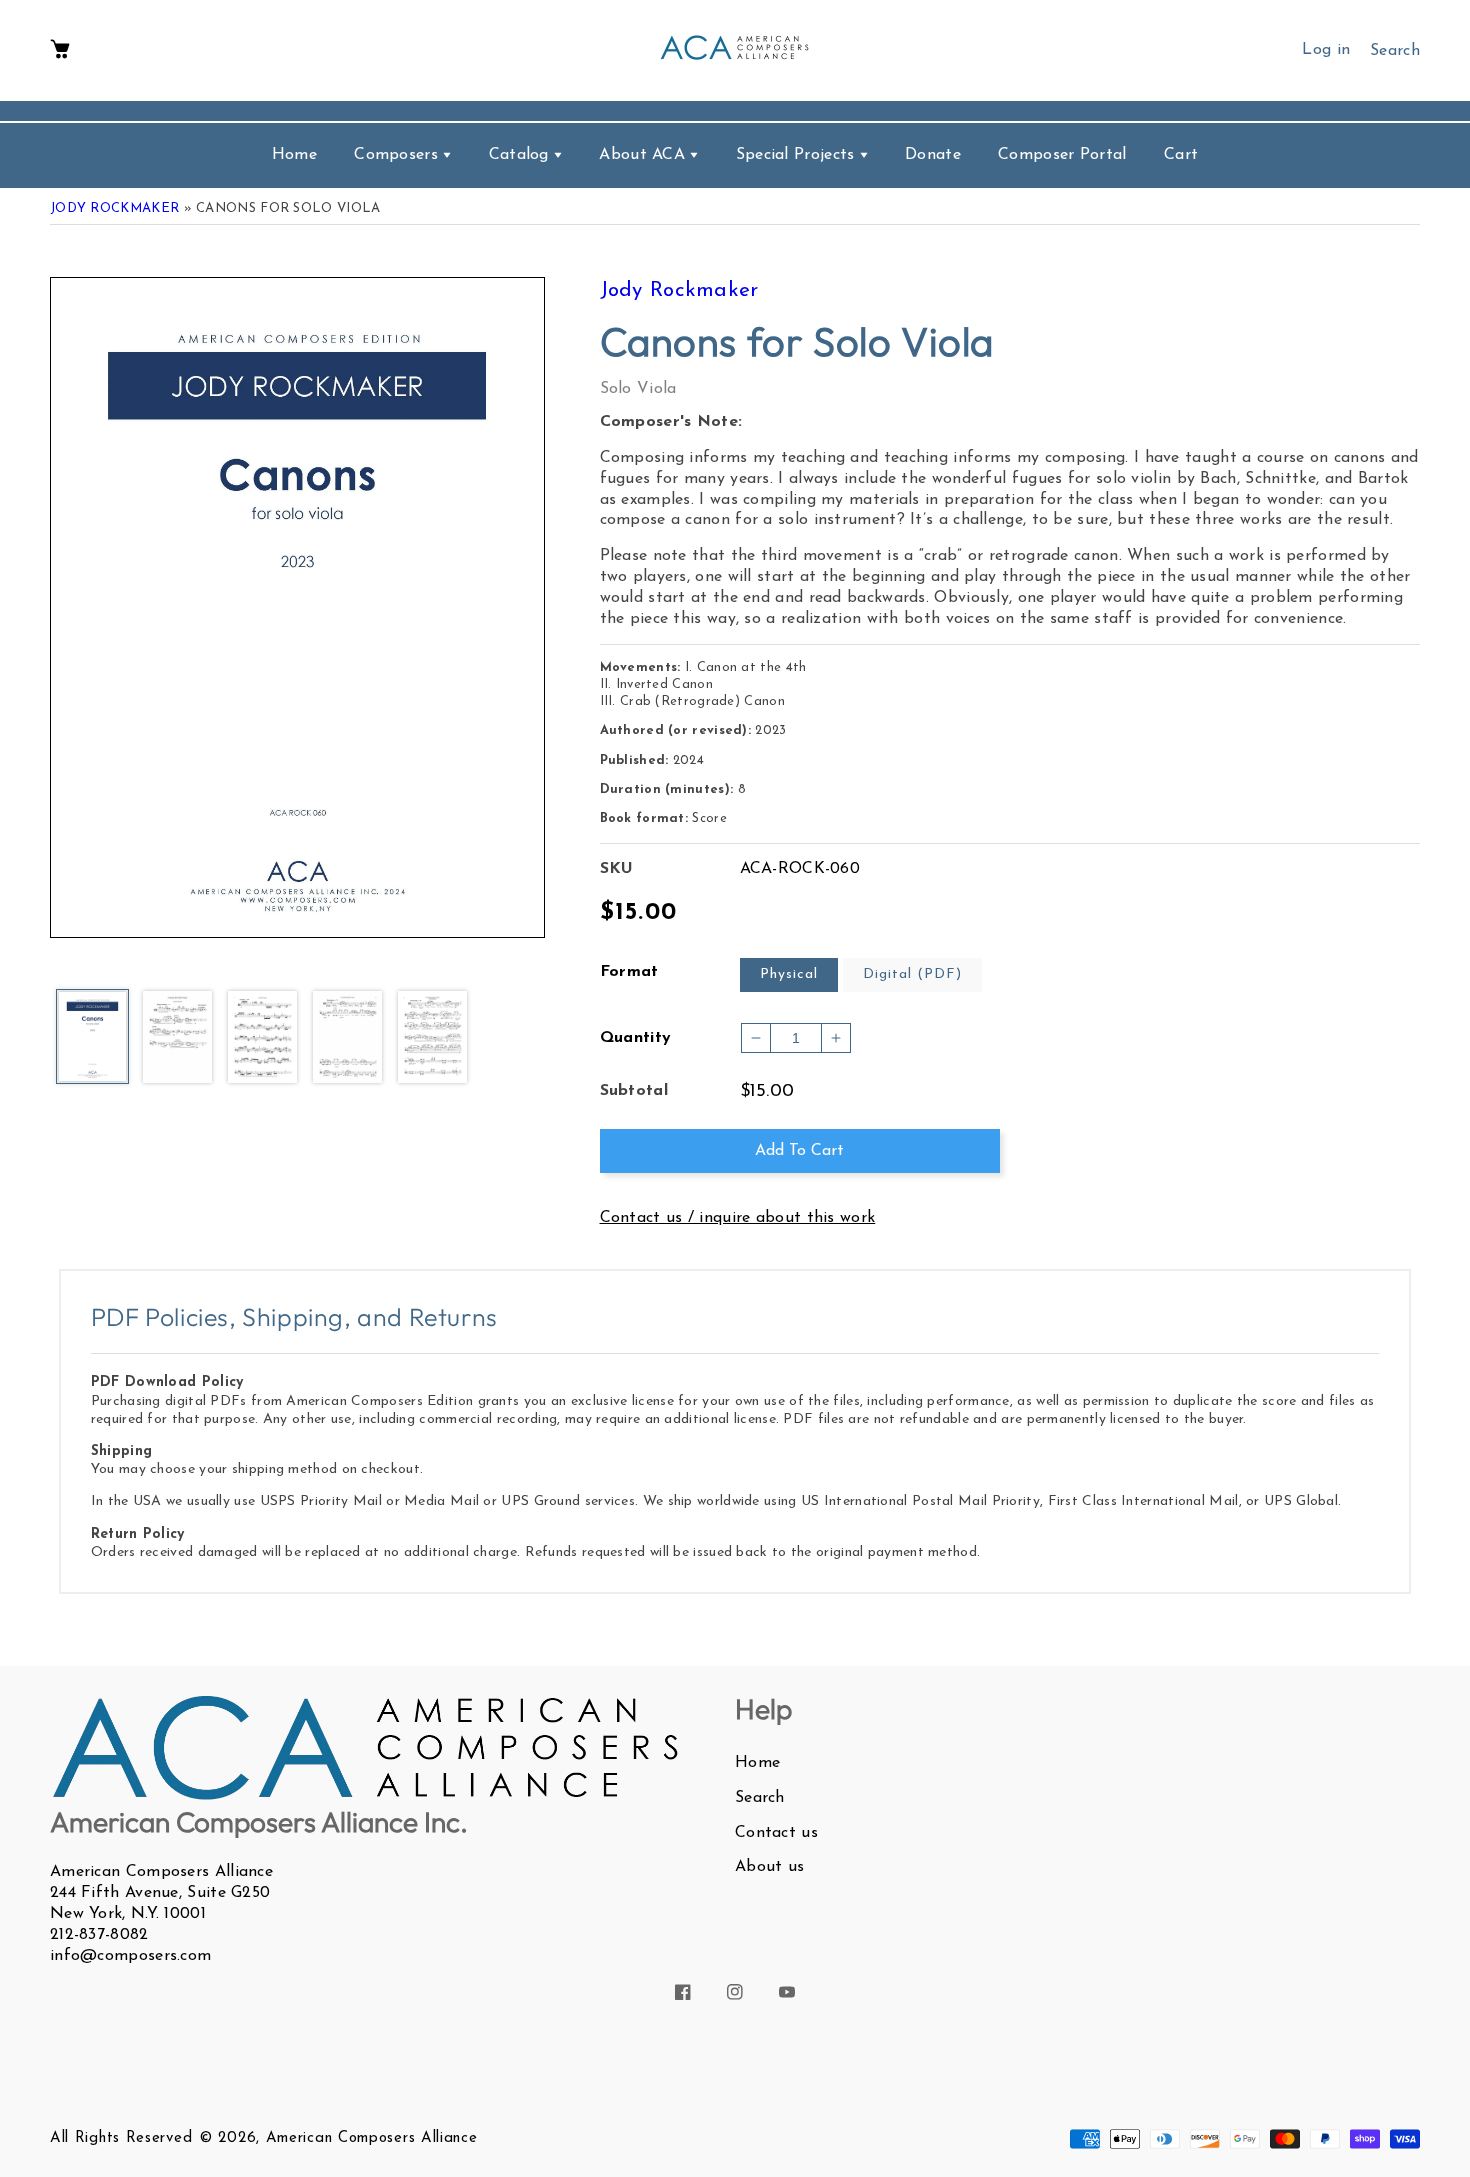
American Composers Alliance (372, 2138)
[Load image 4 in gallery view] (347, 1038)
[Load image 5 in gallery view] (432, 1038)
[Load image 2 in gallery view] (177, 1038)
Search (760, 1798)
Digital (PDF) (912, 974)
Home (757, 1763)
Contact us (776, 1833)
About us (769, 1867)
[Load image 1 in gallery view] (92, 1038)
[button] (60, 50)
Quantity (636, 1038)
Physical (789, 974)
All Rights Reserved (121, 2138)
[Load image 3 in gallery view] (262, 1038)
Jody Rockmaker (114, 208)
